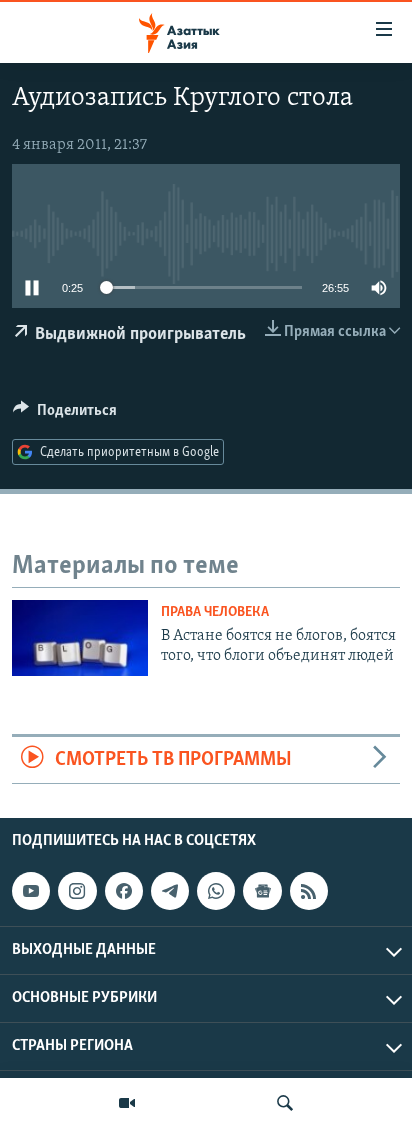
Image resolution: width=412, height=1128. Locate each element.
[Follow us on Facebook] (124, 891)
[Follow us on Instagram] (77, 891)
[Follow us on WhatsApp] (216, 891)
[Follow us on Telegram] (170, 891)
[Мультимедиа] (127, 1103)
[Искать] (285, 1103)
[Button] (65, 415)
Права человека (215, 612)
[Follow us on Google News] (262, 891)
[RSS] (309, 891)
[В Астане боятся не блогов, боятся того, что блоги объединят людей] (80, 638)
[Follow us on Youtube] (31, 891)
